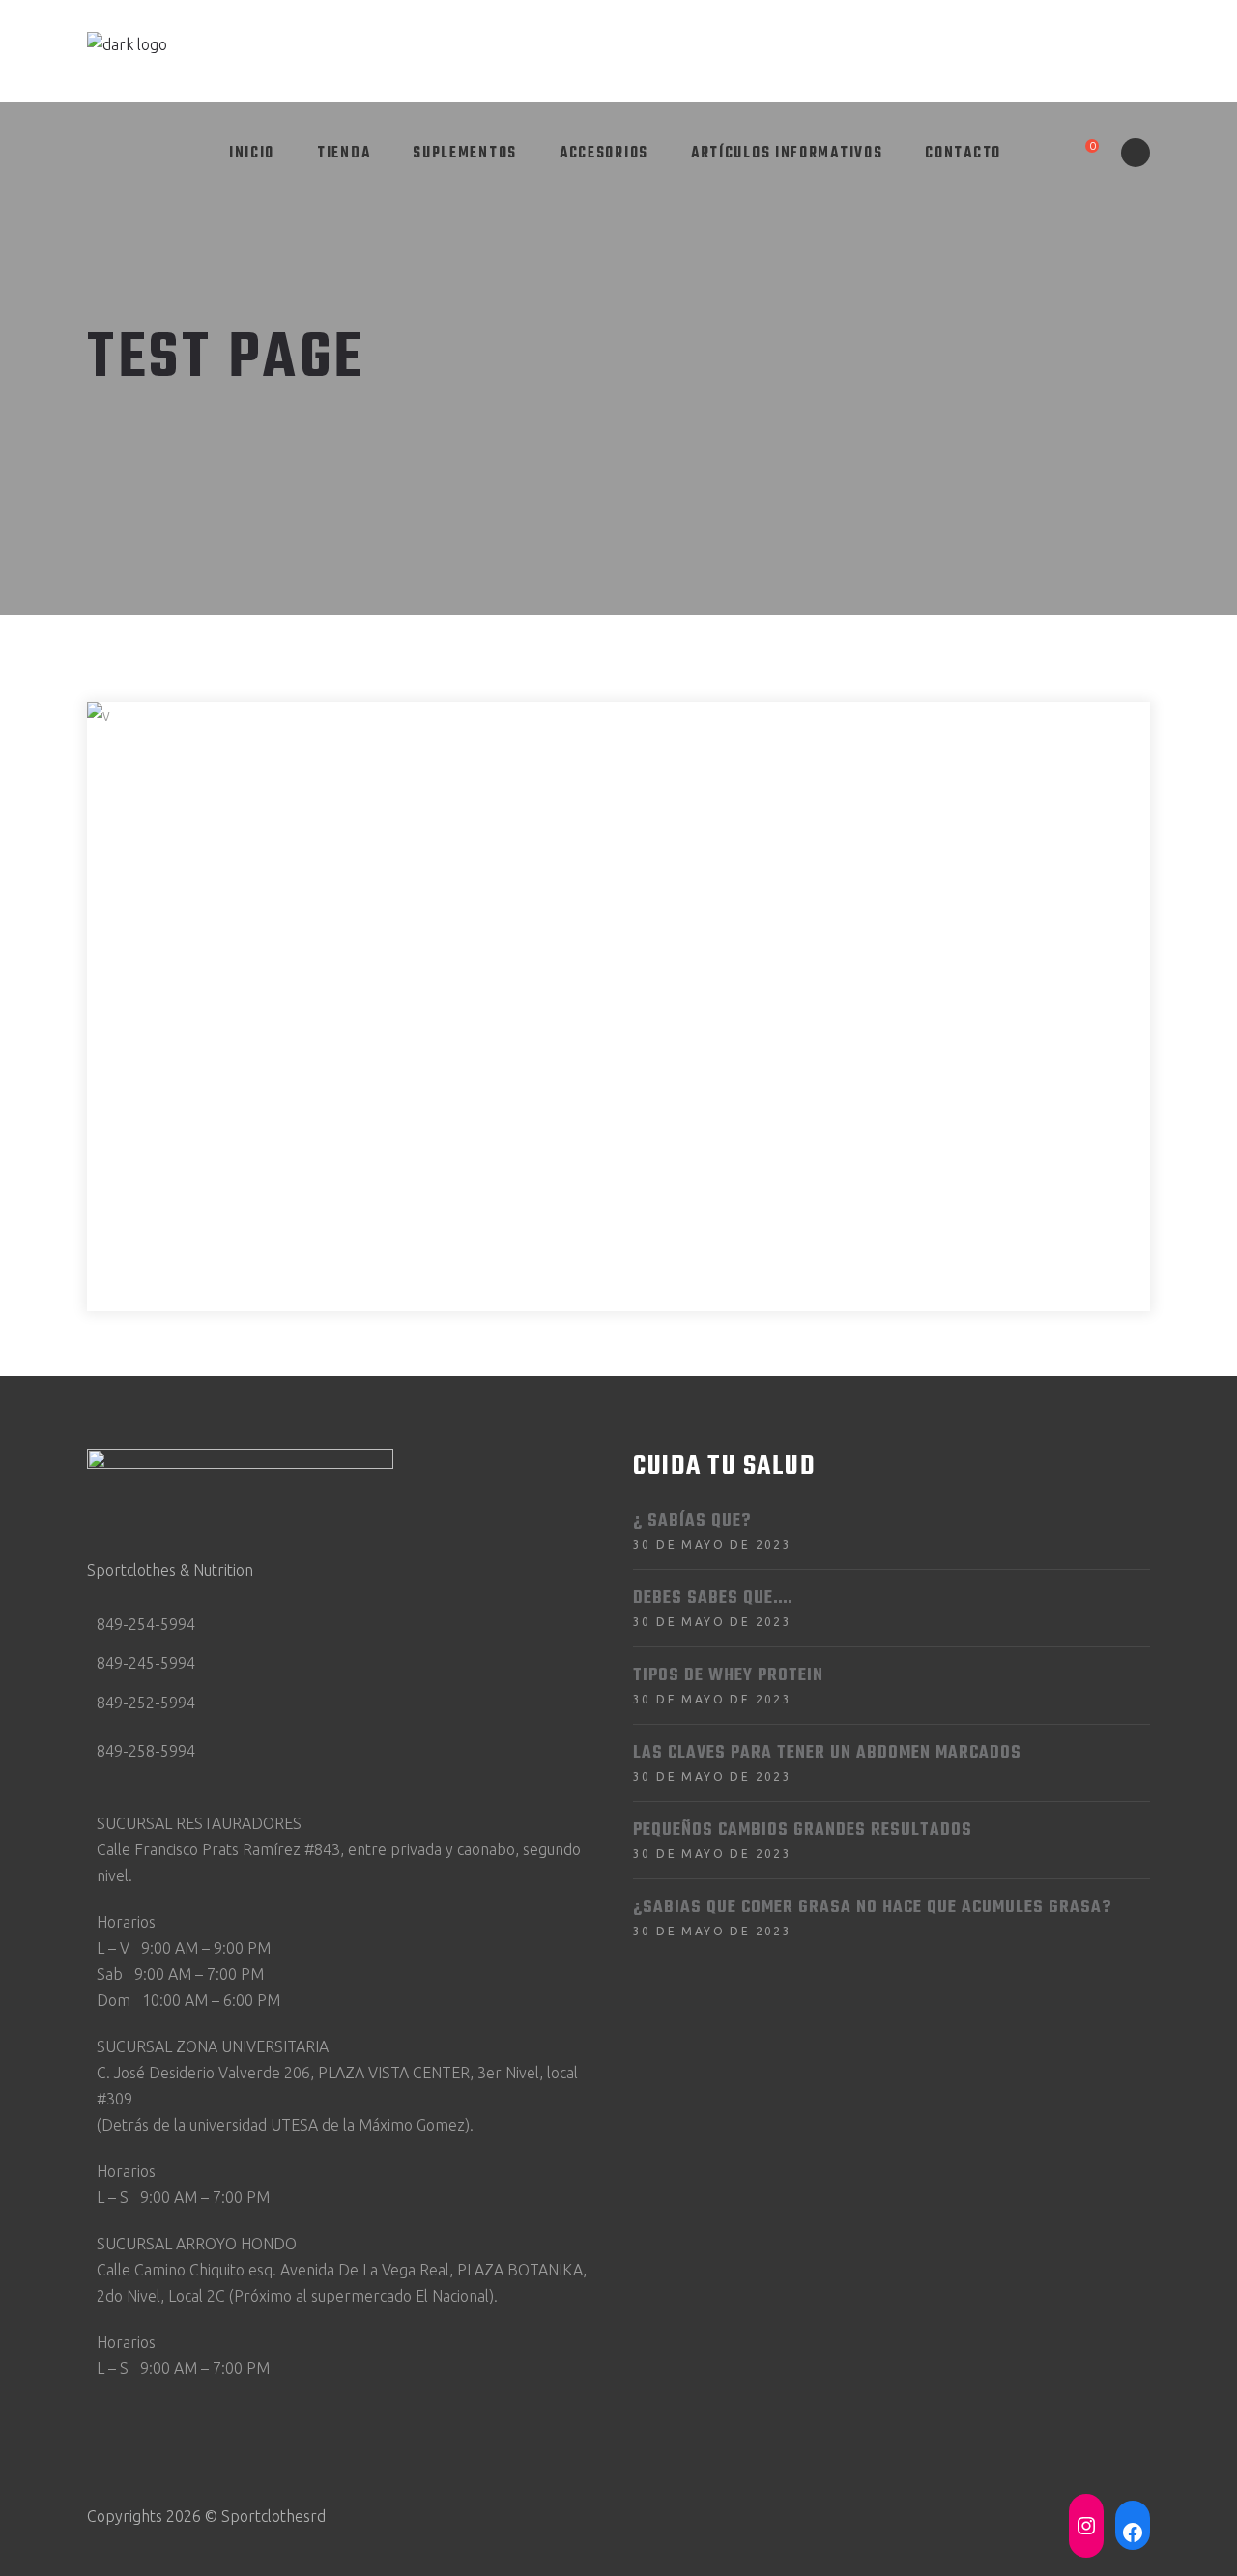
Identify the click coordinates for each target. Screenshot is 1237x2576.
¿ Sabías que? (692, 1521)
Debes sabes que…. (713, 1599)
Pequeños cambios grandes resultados (803, 1831)
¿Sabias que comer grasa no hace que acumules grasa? (872, 1908)
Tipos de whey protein (728, 1676)
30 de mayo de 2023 (712, 1545)
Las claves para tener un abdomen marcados (827, 1753)
